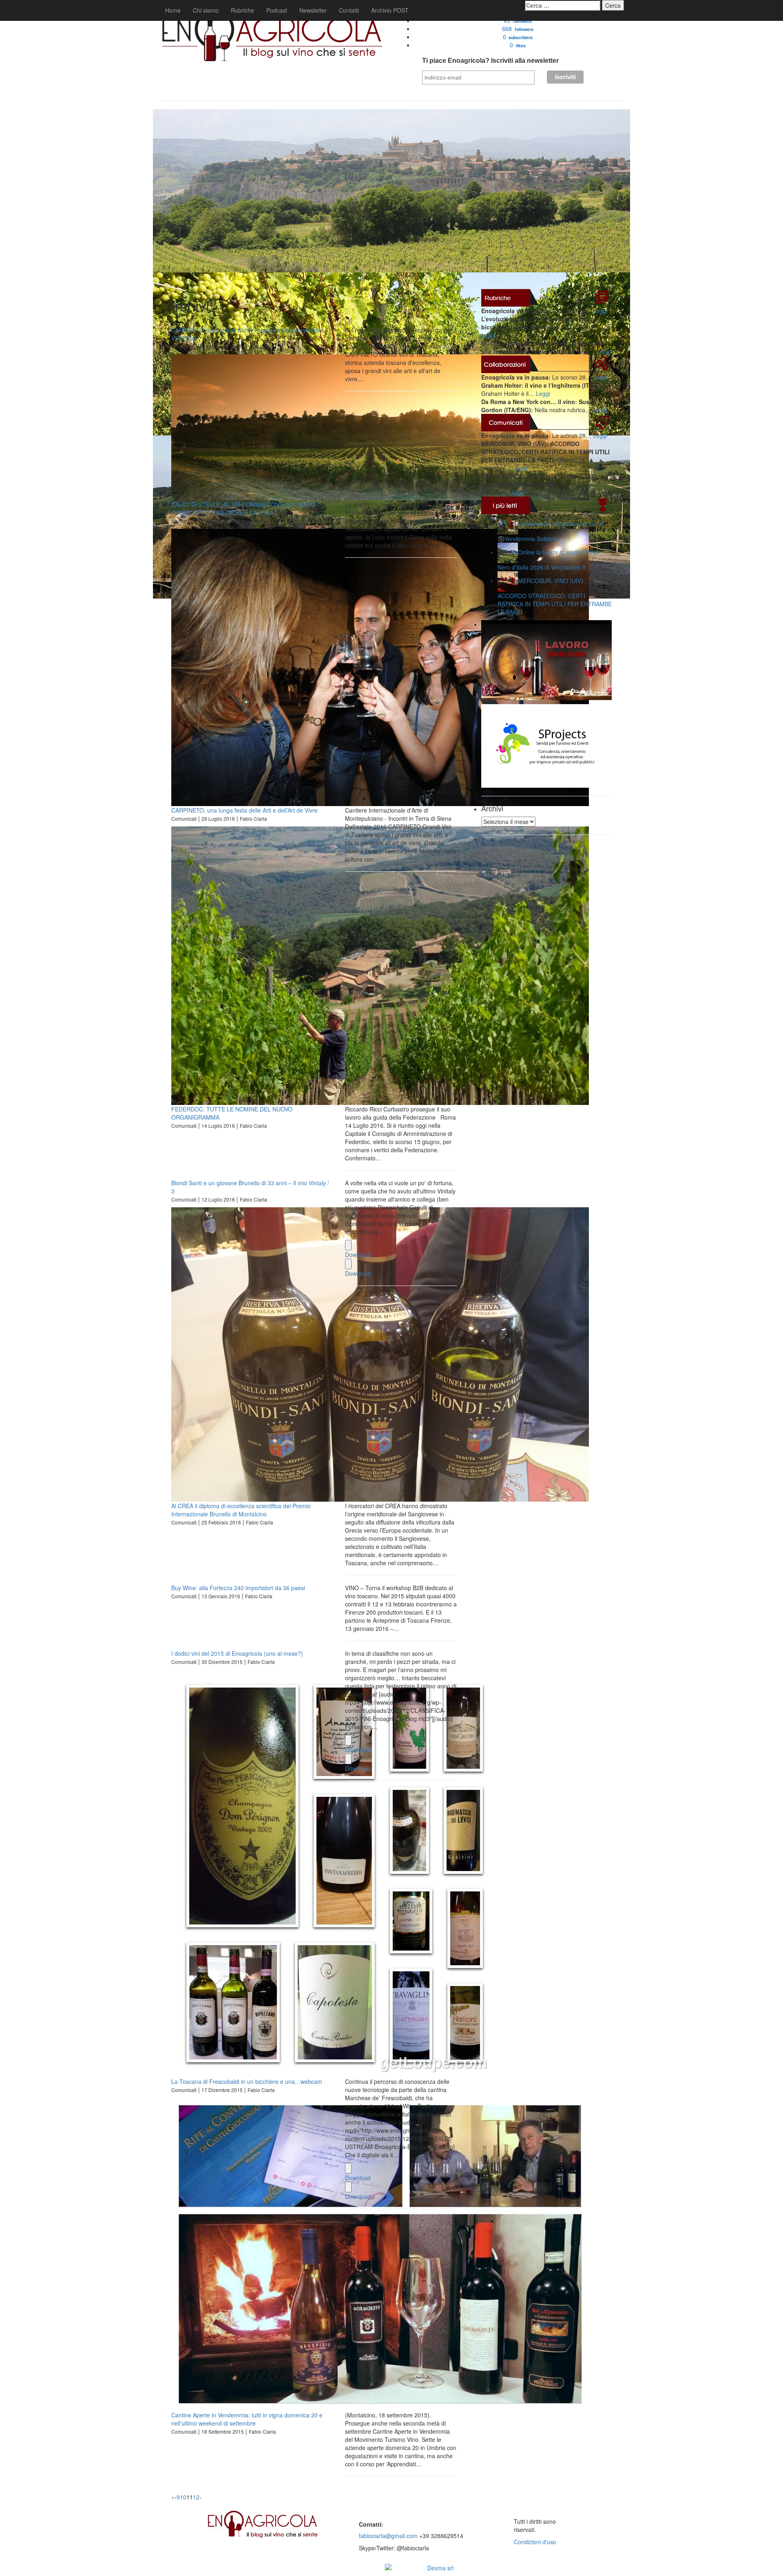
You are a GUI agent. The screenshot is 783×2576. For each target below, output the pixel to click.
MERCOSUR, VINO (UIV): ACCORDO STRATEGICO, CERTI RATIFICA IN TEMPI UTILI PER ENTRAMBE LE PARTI (555, 596)
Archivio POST (390, 10)
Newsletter (313, 10)
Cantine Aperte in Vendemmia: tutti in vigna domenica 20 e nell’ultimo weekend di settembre (247, 2419)
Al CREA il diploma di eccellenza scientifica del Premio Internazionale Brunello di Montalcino (241, 1510)
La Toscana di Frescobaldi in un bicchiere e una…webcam (247, 2081)
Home (173, 10)
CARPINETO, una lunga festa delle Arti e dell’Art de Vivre (244, 810)
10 (183, 2497)
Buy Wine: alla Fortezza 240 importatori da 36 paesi (238, 1588)
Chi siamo (206, 10)
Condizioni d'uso (535, 2542)
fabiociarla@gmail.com (388, 2536)
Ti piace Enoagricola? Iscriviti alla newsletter (490, 61)
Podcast (277, 10)
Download (358, 1255)
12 (196, 2497)
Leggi (600, 311)
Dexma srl (440, 2568)
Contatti (349, 10)
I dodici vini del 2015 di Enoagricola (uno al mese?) (237, 1653)
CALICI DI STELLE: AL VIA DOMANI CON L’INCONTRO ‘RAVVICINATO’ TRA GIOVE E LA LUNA (243, 508)
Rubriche (242, 10)
